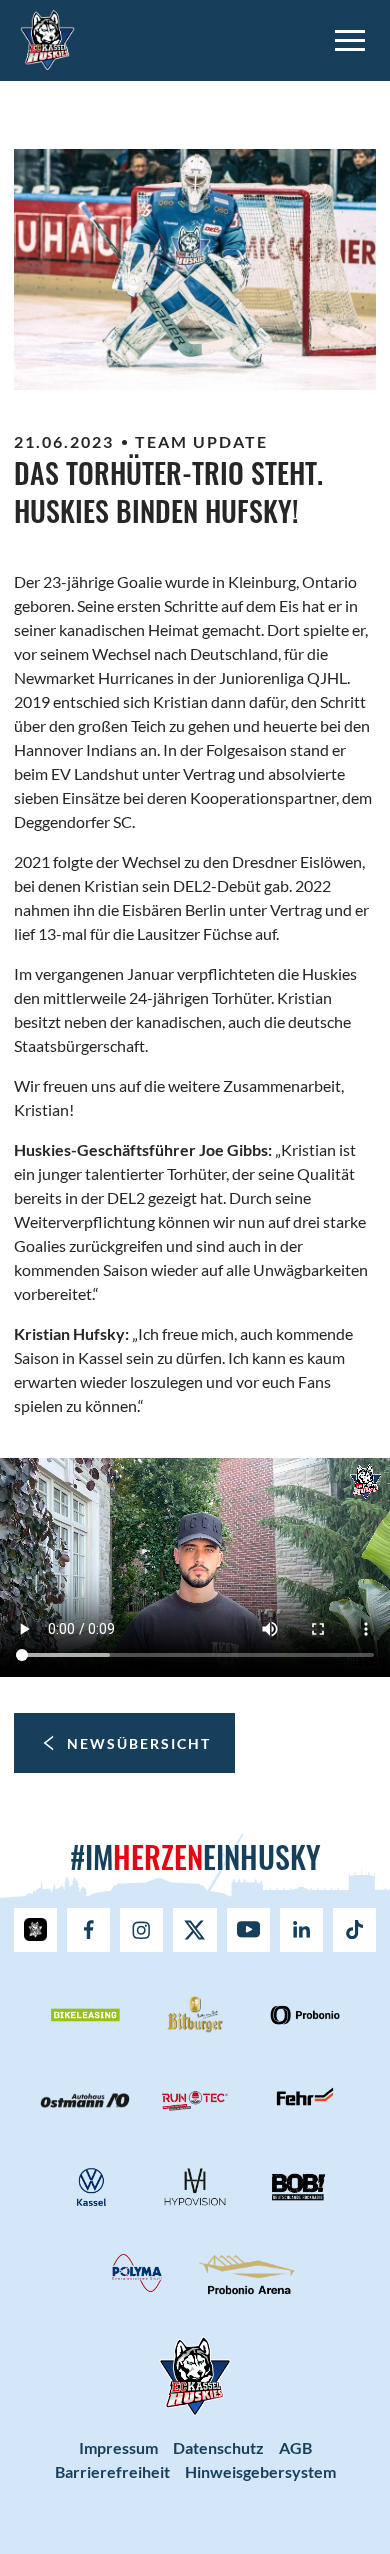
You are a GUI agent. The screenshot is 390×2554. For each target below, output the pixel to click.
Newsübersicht (139, 1743)
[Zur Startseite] (47, 37)
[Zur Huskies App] (35, 1930)
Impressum (118, 2447)
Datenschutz (218, 2447)
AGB (295, 2447)
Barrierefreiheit (112, 2471)
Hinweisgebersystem (260, 2471)
